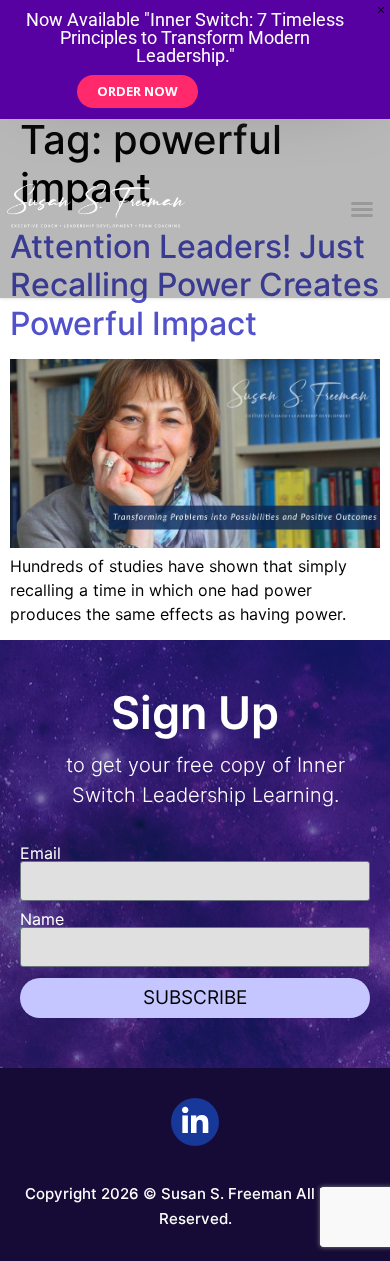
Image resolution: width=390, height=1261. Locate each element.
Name (42, 919)
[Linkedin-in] (195, 1122)
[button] (362, 209)
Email (40, 853)
